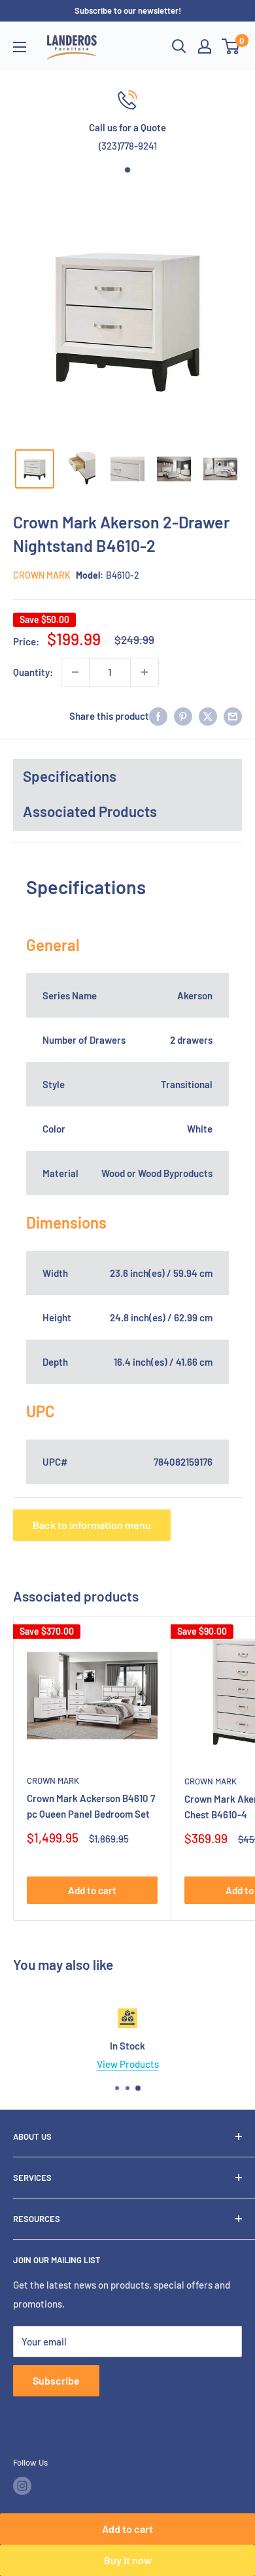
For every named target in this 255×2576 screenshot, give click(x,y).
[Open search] (179, 46)
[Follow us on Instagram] (22, 2486)
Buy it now (128, 2560)
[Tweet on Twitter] (208, 716)
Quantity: (33, 672)
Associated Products (90, 811)
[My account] (205, 46)
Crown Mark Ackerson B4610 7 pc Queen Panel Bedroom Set (91, 1806)
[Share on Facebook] (158, 716)
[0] (231, 46)
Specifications (70, 776)
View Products (128, 2064)
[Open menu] (20, 47)
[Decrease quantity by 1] (75, 672)
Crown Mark (42, 575)
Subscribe (56, 2380)
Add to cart (127, 2529)
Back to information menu (92, 1525)
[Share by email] (233, 716)
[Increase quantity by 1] (144, 672)
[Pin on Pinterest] (183, 716)
